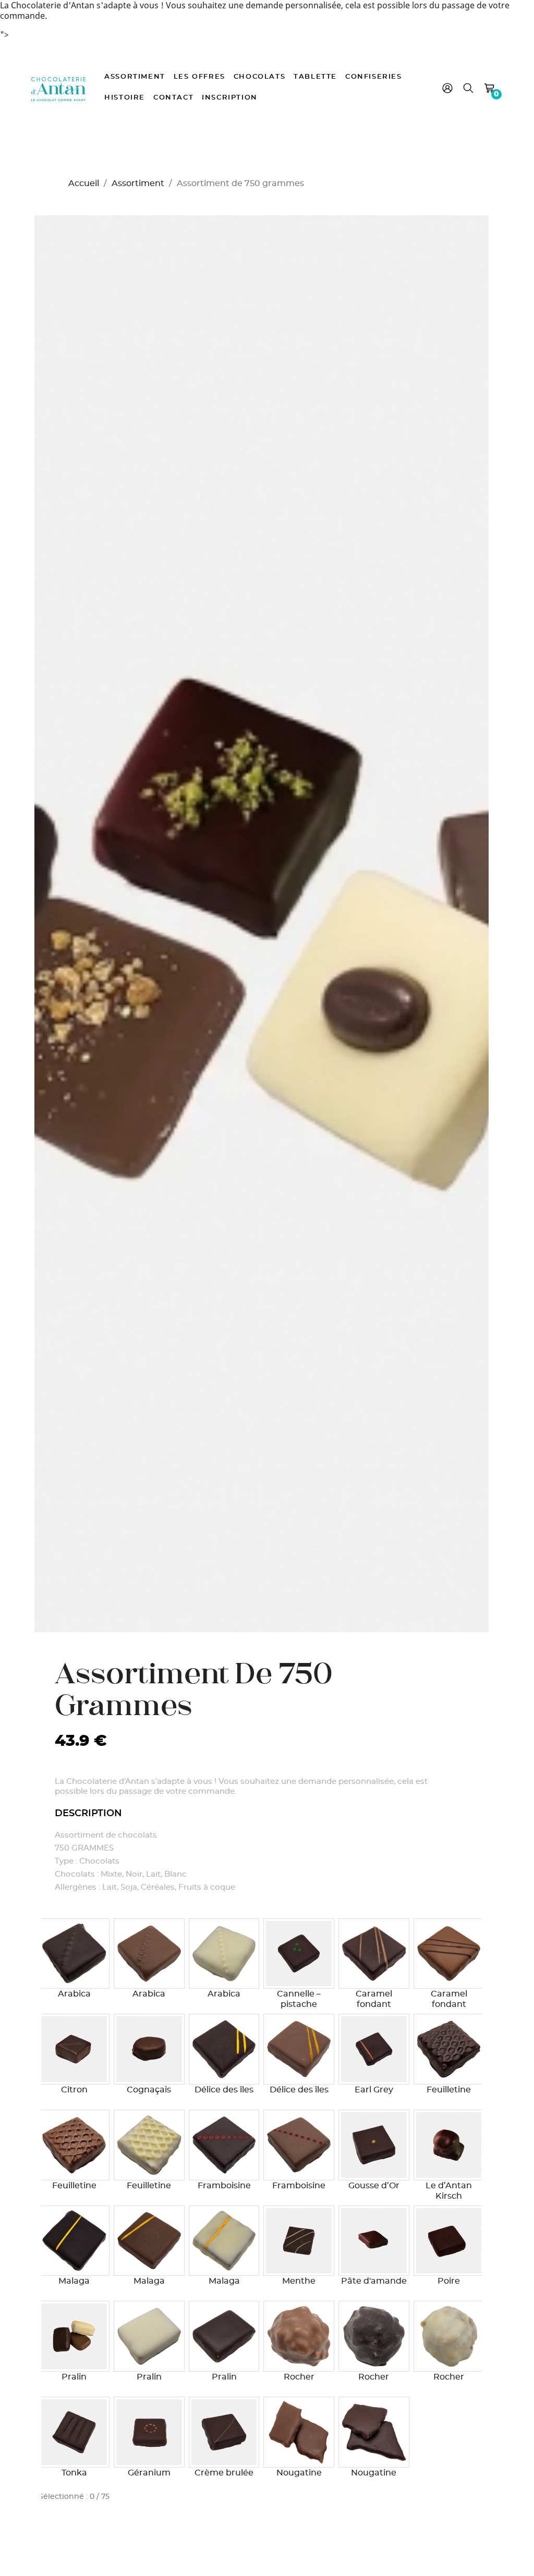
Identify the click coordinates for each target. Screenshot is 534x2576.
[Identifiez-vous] (447, 90)
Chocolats (259, 77)
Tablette (315, 77)
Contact (173, 98)
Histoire (125, 98)
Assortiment (135, 77)
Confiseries (374, 77)
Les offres (199, 77)
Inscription (230, 98)
